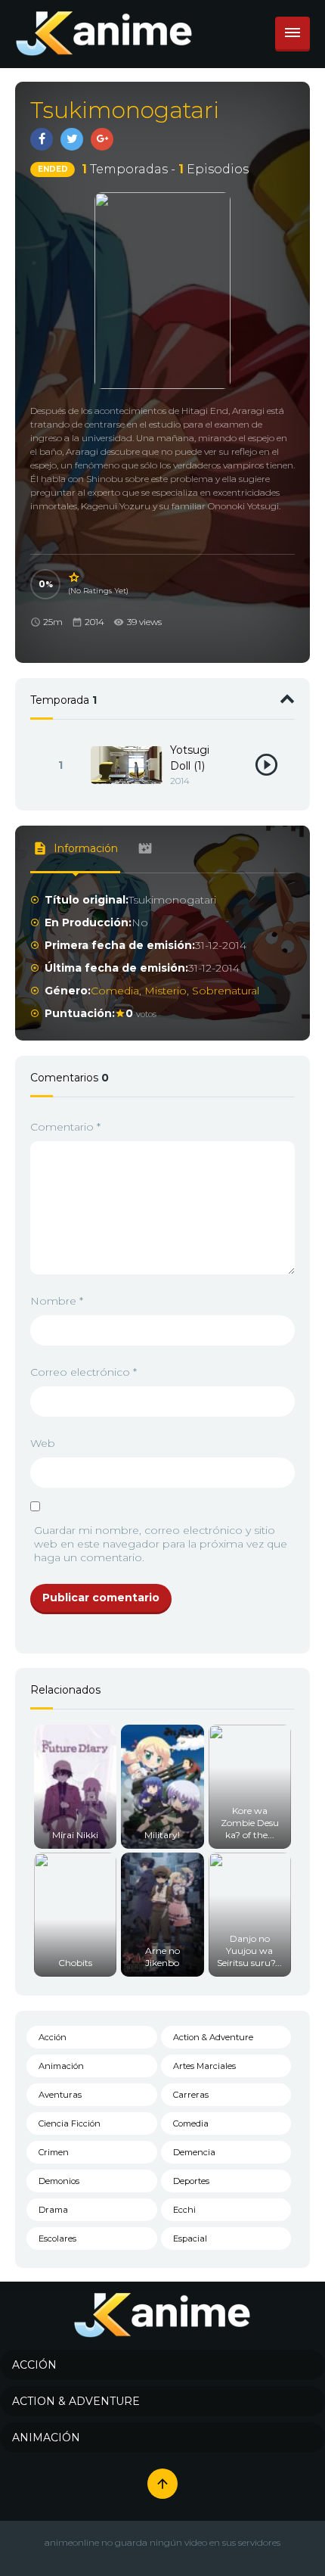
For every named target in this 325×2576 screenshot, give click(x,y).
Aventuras (60, 2095)
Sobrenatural (226, 991)
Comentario (65, 1127)
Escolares (57, 2238)
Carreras (191, 2095)
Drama (53, 2210)
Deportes (191, 2181)
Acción (53, 2037)
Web (43, 1443)
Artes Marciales (204, 2066)
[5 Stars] (75, 577)
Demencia (194, 2152)
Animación (61, 2066)
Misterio (166, 991)
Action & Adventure (213, 2037)
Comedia (115, 991)
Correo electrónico (84, 1372)
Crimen (54, 2152)
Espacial (190, 2238)
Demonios (59, 2181)
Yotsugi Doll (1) (190, 758)
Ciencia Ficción (70, 2123)
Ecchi (184, 2210)
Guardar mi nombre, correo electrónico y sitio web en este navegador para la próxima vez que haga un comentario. (161, 1544)
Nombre (57, 1301)
